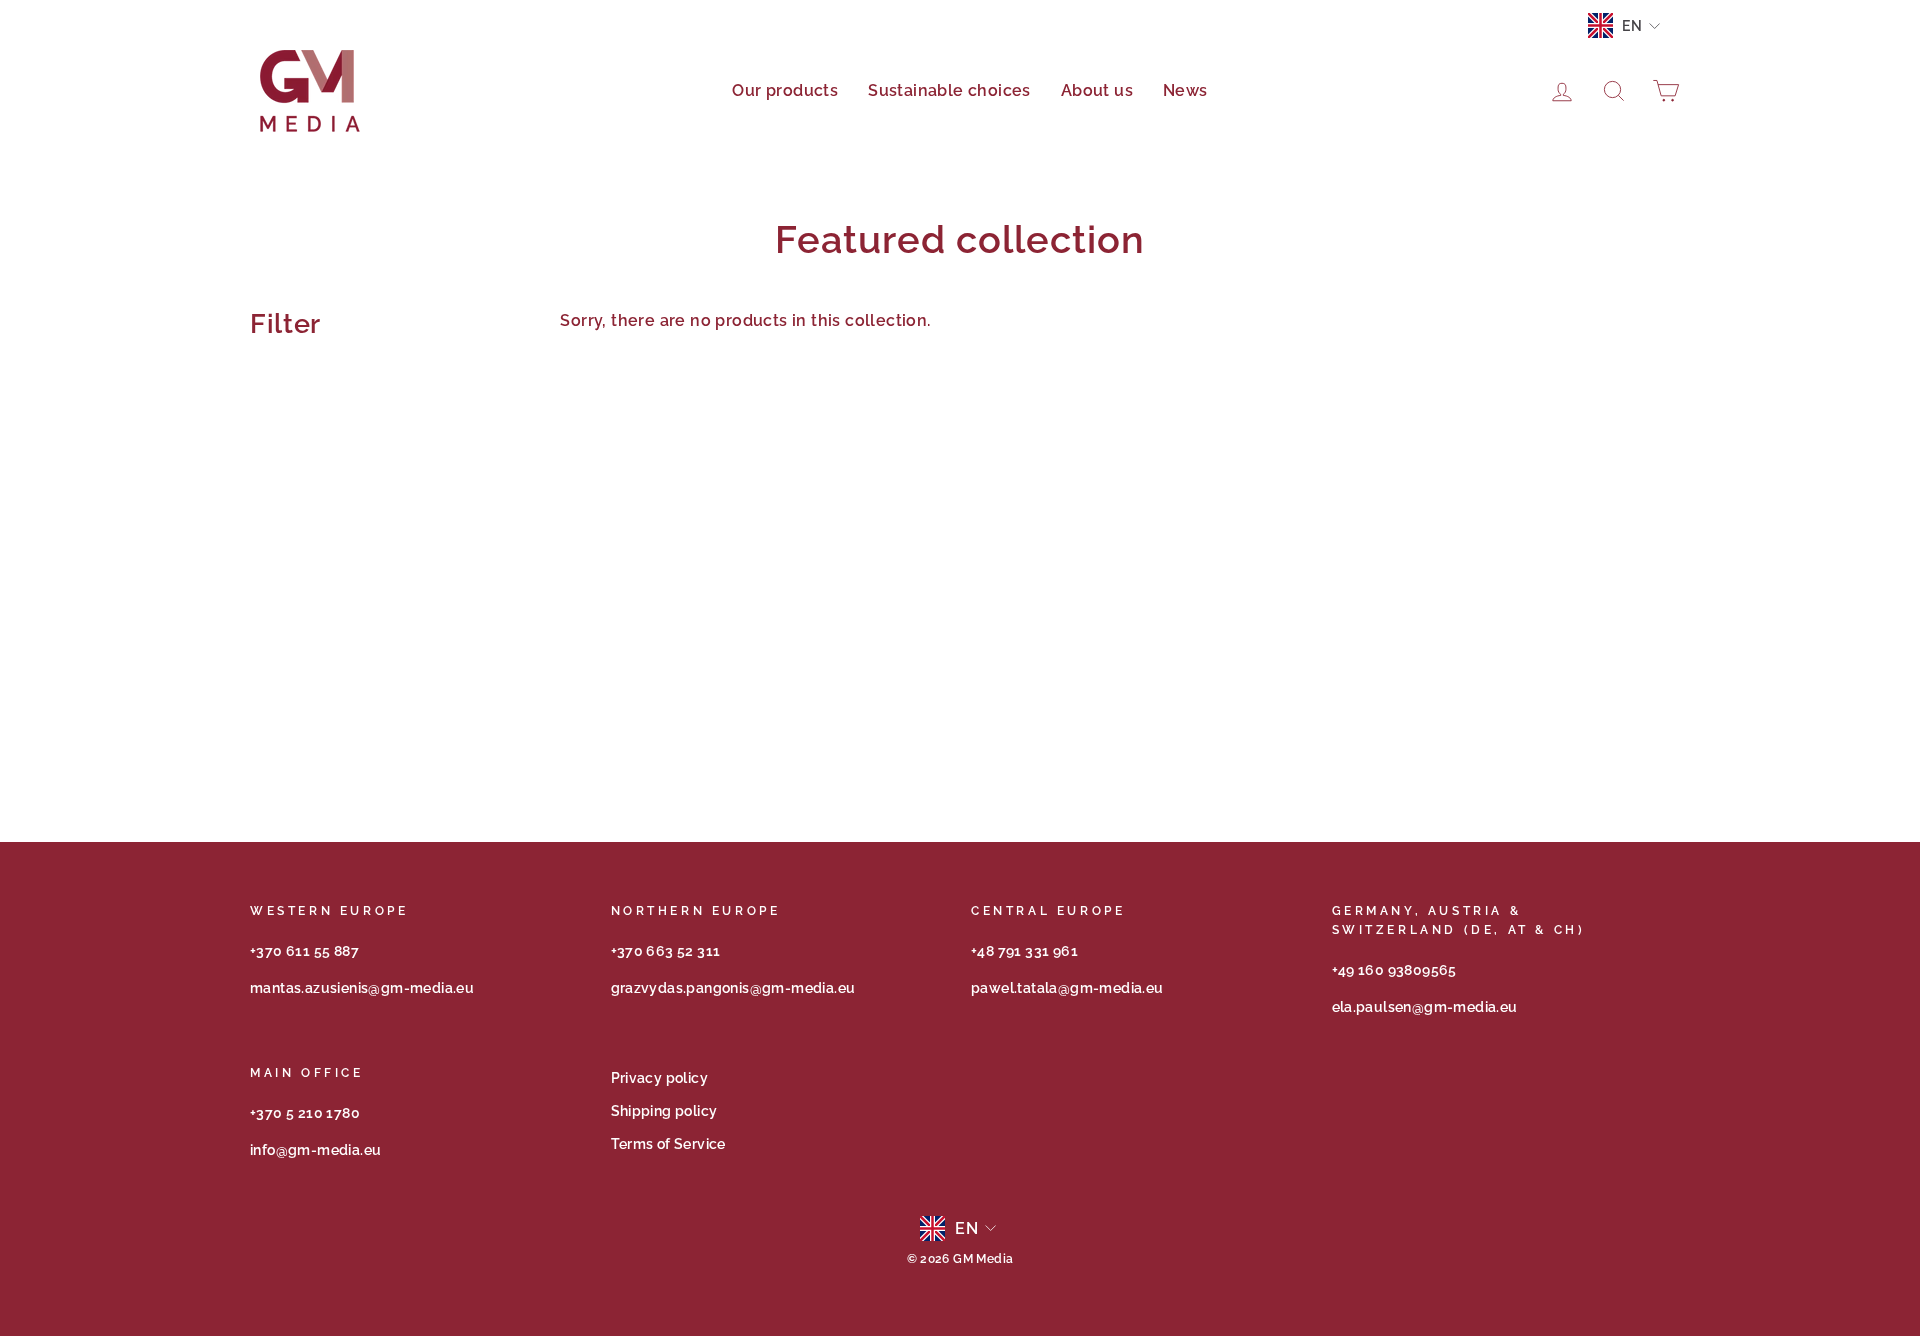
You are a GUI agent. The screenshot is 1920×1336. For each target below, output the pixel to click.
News (1185, 90)
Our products (785, 90)
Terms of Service (668, 1144)
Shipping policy (664, 1111)
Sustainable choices (949, 90)
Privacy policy (660, 1078)
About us (1097, 90)
